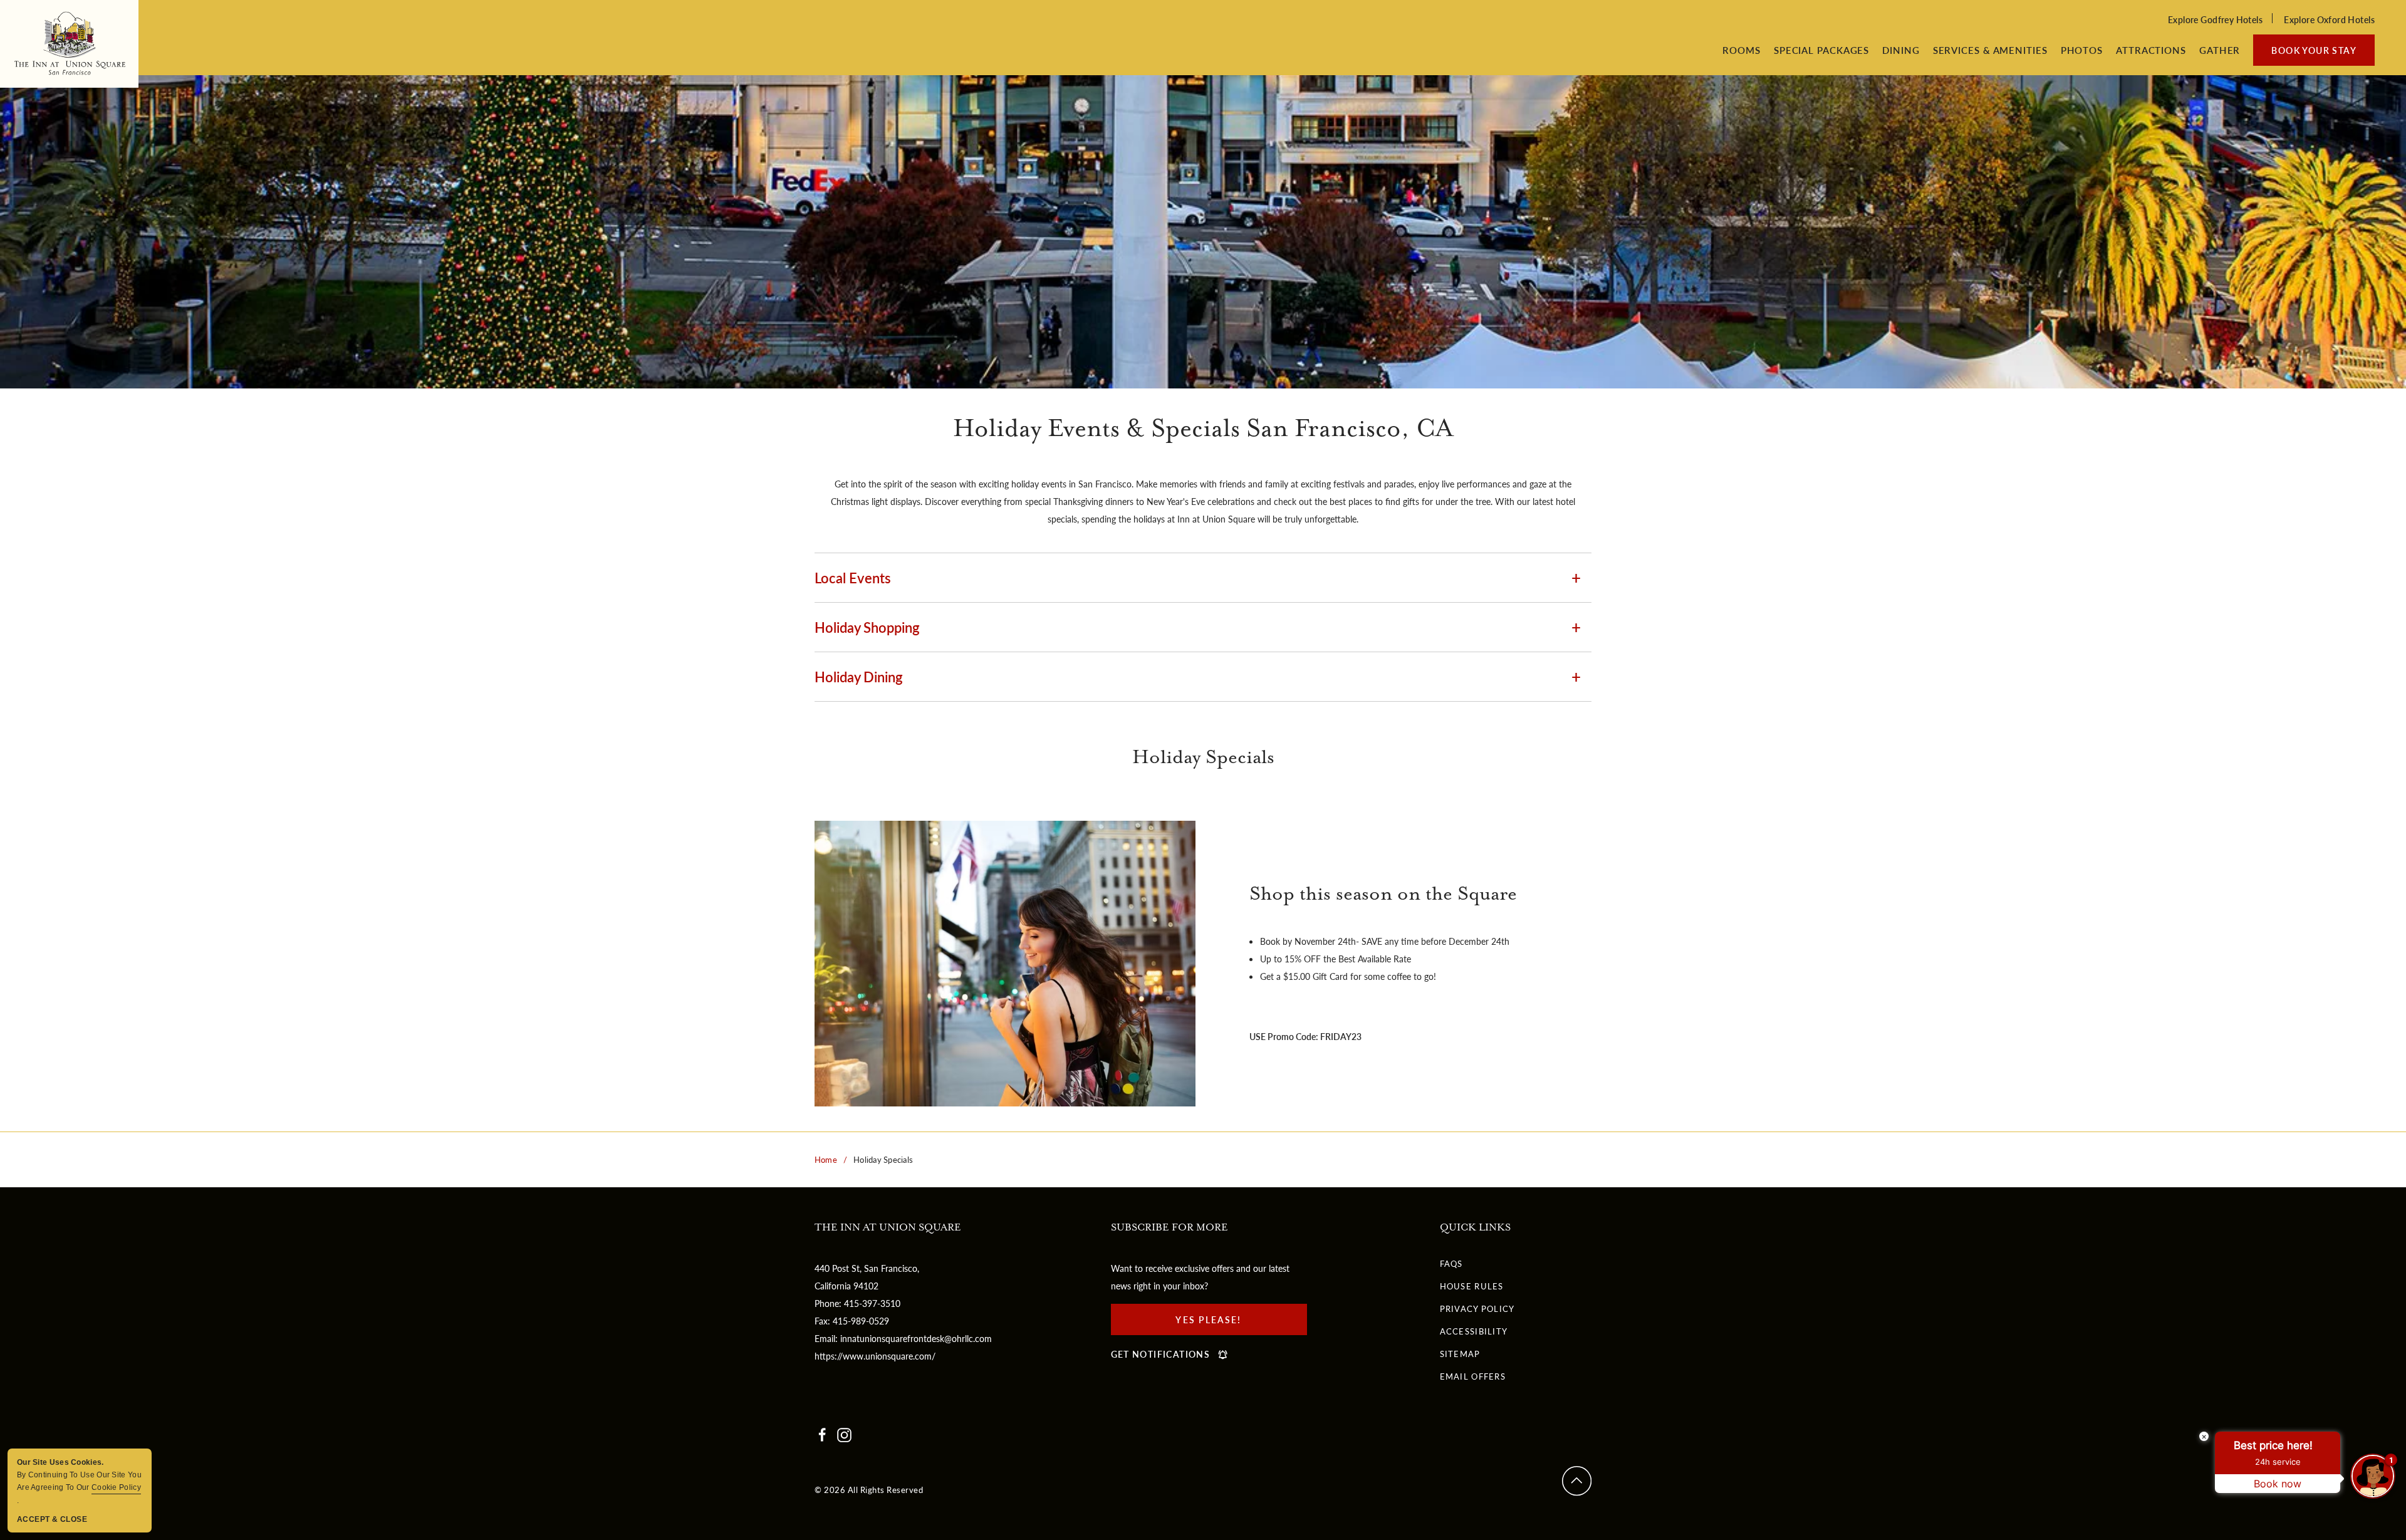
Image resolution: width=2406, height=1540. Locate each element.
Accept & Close (52, 1519)
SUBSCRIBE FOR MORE (1169, 1228)
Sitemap (1460, 1354)
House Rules (1472, 1286)
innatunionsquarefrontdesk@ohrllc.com (916, 1338)
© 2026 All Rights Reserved (869, 1490)
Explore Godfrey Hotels (2215, 19)
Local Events (853, 578)
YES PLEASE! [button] (1221, 1324)
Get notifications (1161, 1354)
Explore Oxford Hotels (2329, 19)
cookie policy (116, 1487)
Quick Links (1475, 1228)
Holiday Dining (859, 677)
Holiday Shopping (867, 627)
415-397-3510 (872, 1303)
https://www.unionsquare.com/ (875, 1356)
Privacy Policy (1477, 1308)
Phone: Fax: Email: (903, 1312)
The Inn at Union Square (888, 1228)
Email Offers (1473, 1376)
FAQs (1451, 1263)
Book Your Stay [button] (2314, 50)
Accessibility (1474, 1331)
